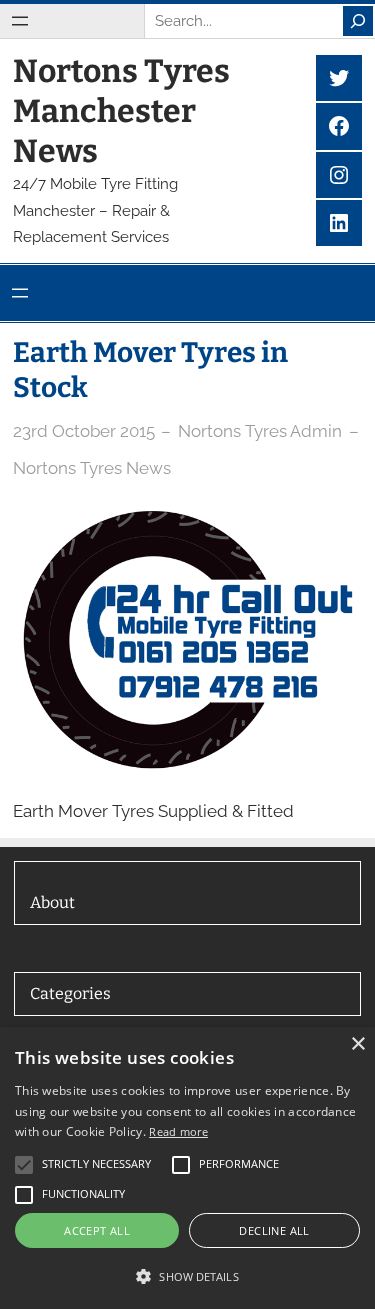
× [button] (357, 1044)
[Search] (358, 21)
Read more (178, 1131)
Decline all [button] (274, 1230)
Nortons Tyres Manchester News (121, 111)
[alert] (187, 1168)
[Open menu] (20, 21)
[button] (187, 1276)
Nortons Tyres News (92, 468)
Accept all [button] (97, 1230)
